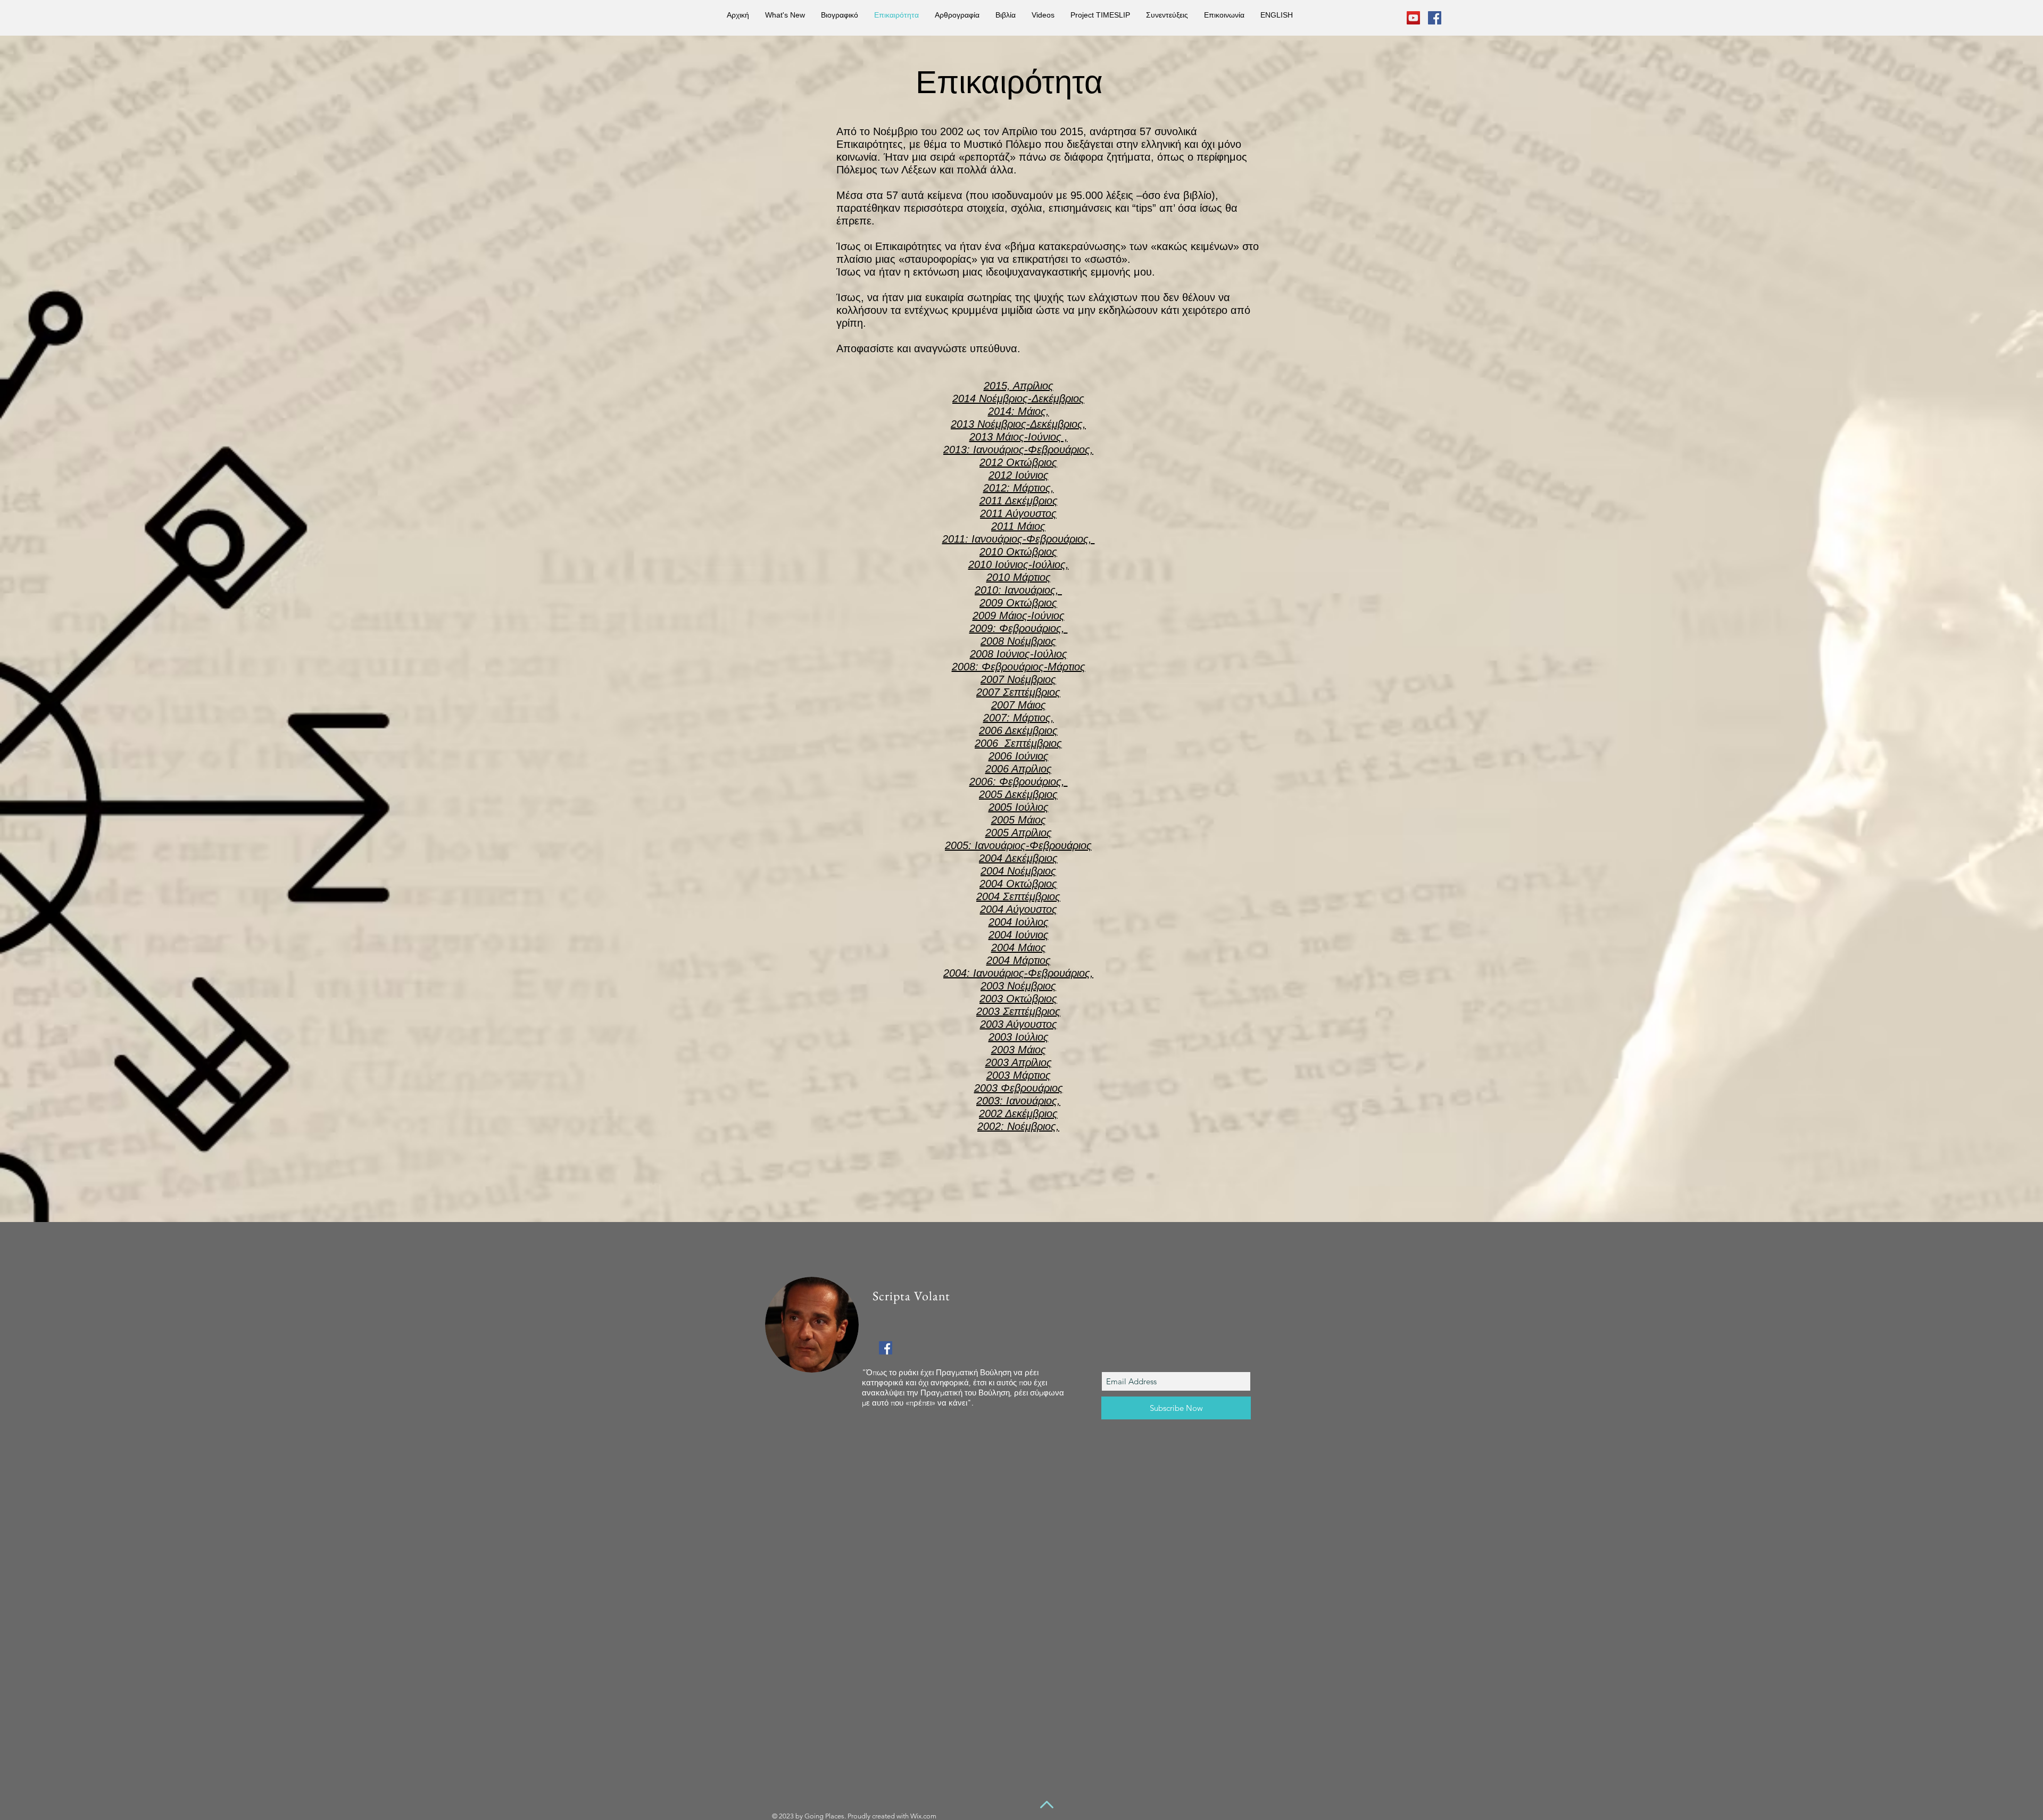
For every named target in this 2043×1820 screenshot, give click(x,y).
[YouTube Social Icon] (1413, 18)
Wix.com (923, 1816)
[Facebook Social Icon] (1435, 18)
